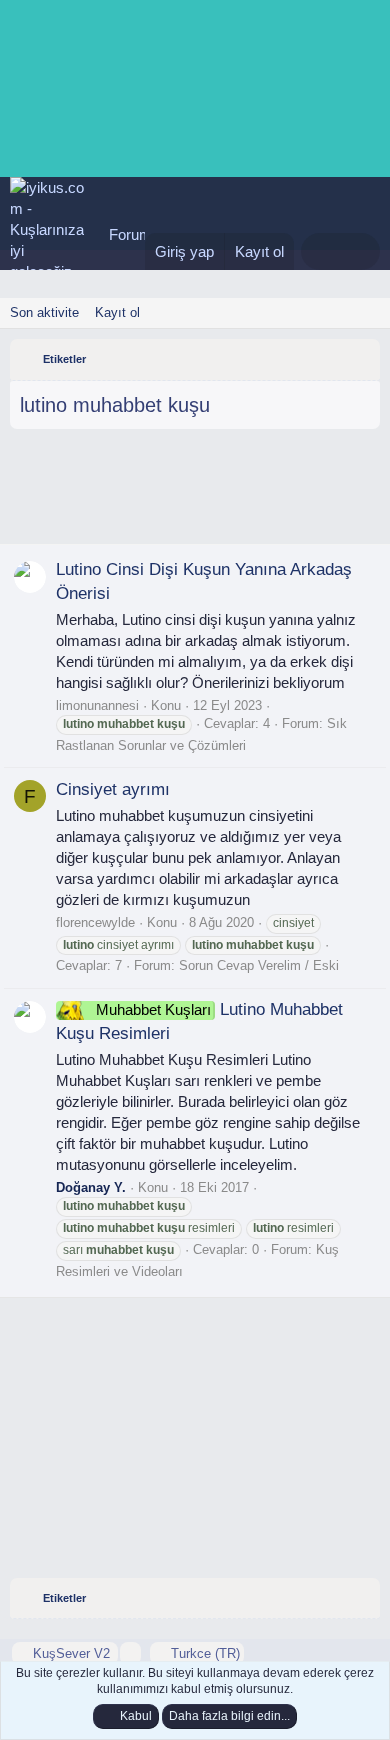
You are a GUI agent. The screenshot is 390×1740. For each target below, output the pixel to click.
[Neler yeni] (320, 251)
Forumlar (138, 234)
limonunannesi (97, 705)
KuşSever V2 (71, 1653)
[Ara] (360, 251)
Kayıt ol (117, 312)
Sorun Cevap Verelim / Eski (259, 965)
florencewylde (95, 922)
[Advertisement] (195, 494)
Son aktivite (44, 312)
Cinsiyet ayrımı (113, 789)
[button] (130, 1653)
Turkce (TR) (203, 1653)
